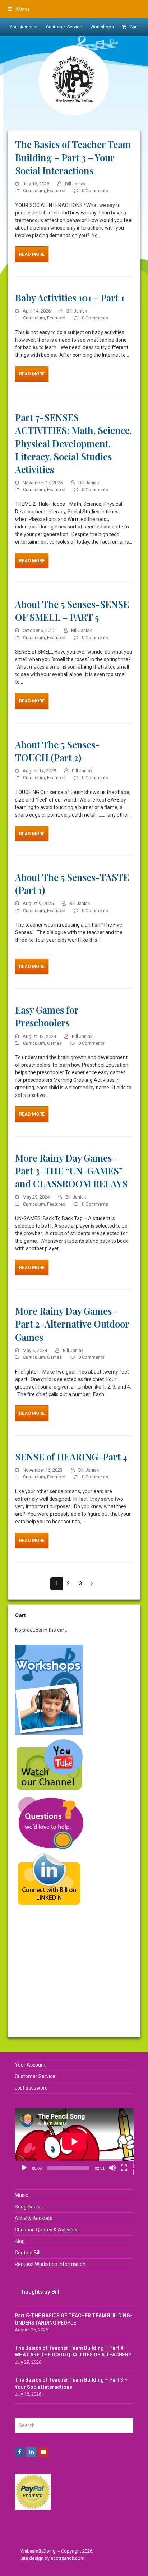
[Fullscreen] (124, 2168)
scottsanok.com (68, 2558)
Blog (20, 2241)
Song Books (28, 2207)
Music (21, 2195)
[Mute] (112, 2168)
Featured (56, 191)
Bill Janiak (75, 184)
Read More (32, 254)
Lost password (31, 2088)
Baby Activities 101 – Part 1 (70, 297)
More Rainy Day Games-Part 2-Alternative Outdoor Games (72, 1324)
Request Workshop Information (50, 2264)
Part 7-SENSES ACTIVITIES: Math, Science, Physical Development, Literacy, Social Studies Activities (73, 443)
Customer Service (35, 2076)
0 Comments (95, 191)
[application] (74, 2142)
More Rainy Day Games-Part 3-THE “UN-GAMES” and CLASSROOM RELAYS (71, 1171)
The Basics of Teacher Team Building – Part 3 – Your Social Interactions (73, 157)
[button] (18, 9)
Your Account (30, 2065)
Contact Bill (27, 2253)
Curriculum (34, 191)
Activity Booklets (34, 2218)
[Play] (24, 2168)
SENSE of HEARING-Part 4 (71, 1456)
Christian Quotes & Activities (47, 2230)
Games (54, 1043)
